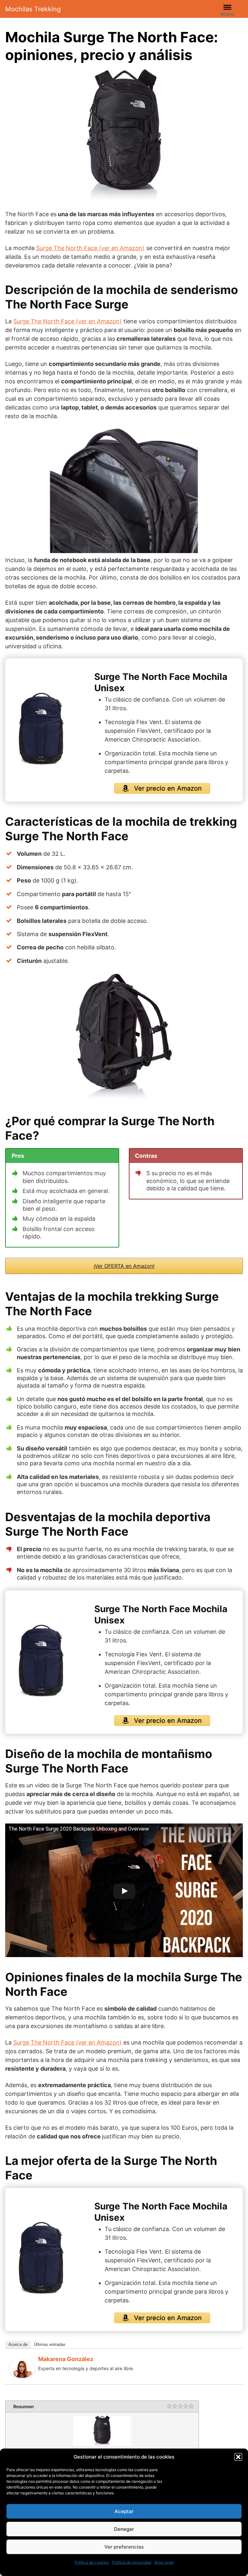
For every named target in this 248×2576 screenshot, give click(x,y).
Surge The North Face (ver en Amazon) (90, 248)
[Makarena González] (22, 2368)
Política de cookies (92, 2562)
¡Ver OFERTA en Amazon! (124, 1266)
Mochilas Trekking (33, 9)
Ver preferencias (124, 2547)
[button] (238, 2457)
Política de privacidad (132, 2562)
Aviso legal (164, 2562)
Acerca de (18, 2344)
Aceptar (124, 2511)
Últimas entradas (50, 2344)
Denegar (124, 2529)
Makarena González (66, 2359)
